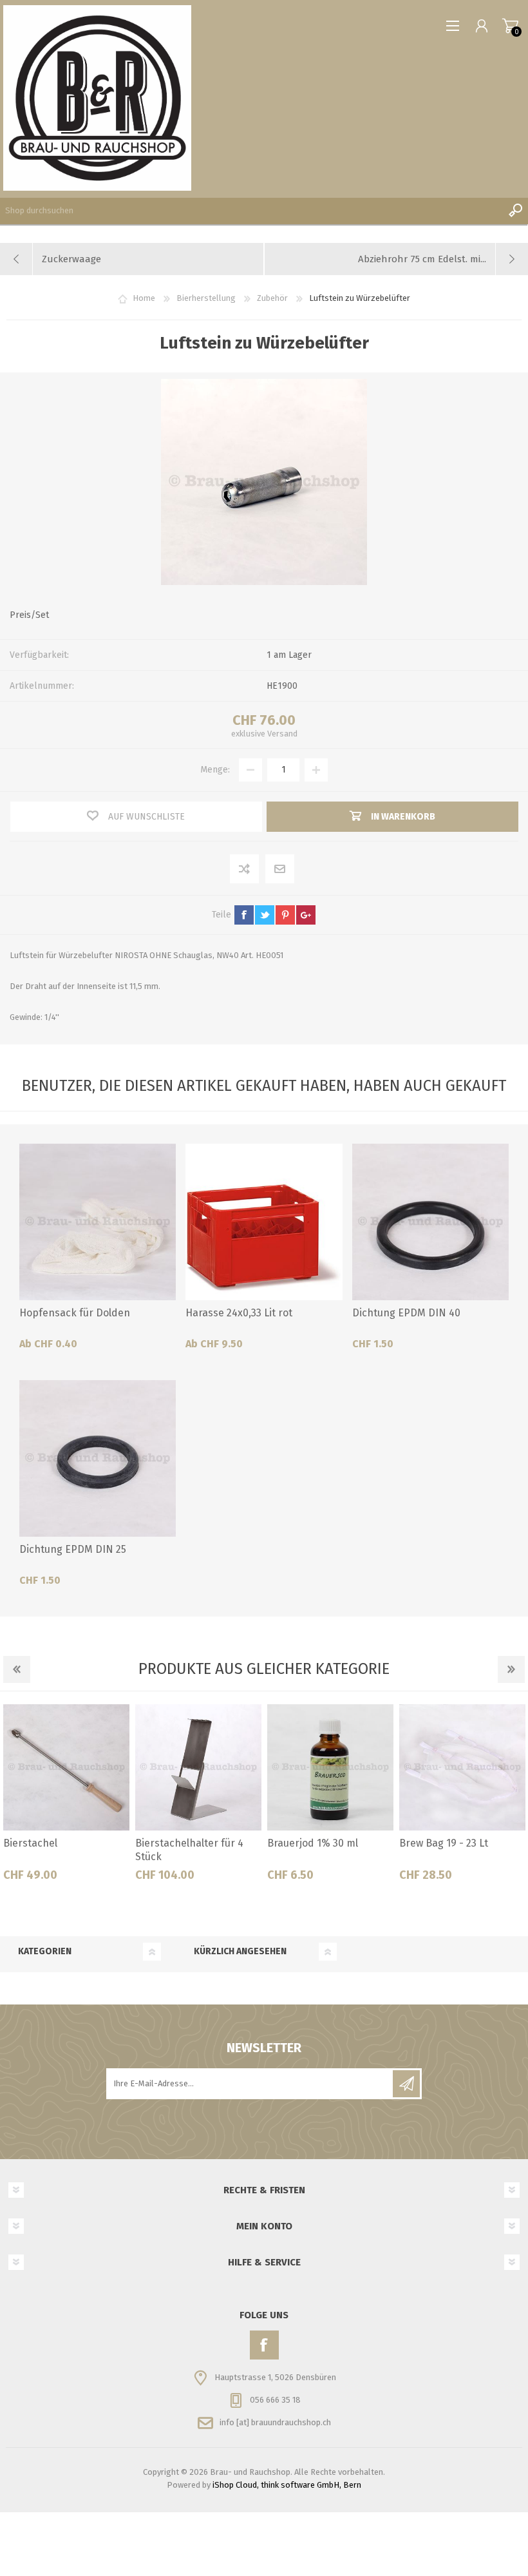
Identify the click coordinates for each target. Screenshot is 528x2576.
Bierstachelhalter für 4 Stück (189, 1850)
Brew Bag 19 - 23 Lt (444, 1843)
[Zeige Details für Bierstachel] (66, 1767)
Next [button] (511, 1669)
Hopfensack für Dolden (75, 1313)
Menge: (215, 770)
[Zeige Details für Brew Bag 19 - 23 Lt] (462, 1767)
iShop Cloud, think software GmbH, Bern (287, 2485)
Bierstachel (30, 1843)
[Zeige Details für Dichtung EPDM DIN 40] (430, 1222)
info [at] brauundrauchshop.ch (275, 2422)
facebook (244, 915)
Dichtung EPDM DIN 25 (73, 1549)
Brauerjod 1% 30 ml (313, 1843)
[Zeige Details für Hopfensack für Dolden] (98, 1222)
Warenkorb (510, 26)
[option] (66, 1798)
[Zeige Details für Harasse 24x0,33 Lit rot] (264, 1222)
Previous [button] (17, 1669)
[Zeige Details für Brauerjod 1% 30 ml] (330, 1767)
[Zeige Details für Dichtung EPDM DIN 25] (98, 1458)
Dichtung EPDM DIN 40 (406, 1313)
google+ (306, 915)
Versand (282, 734)
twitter (265, 915)
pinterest (285, 915)
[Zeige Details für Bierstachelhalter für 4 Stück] (198, 1767)
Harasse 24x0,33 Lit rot (239, 1313)
